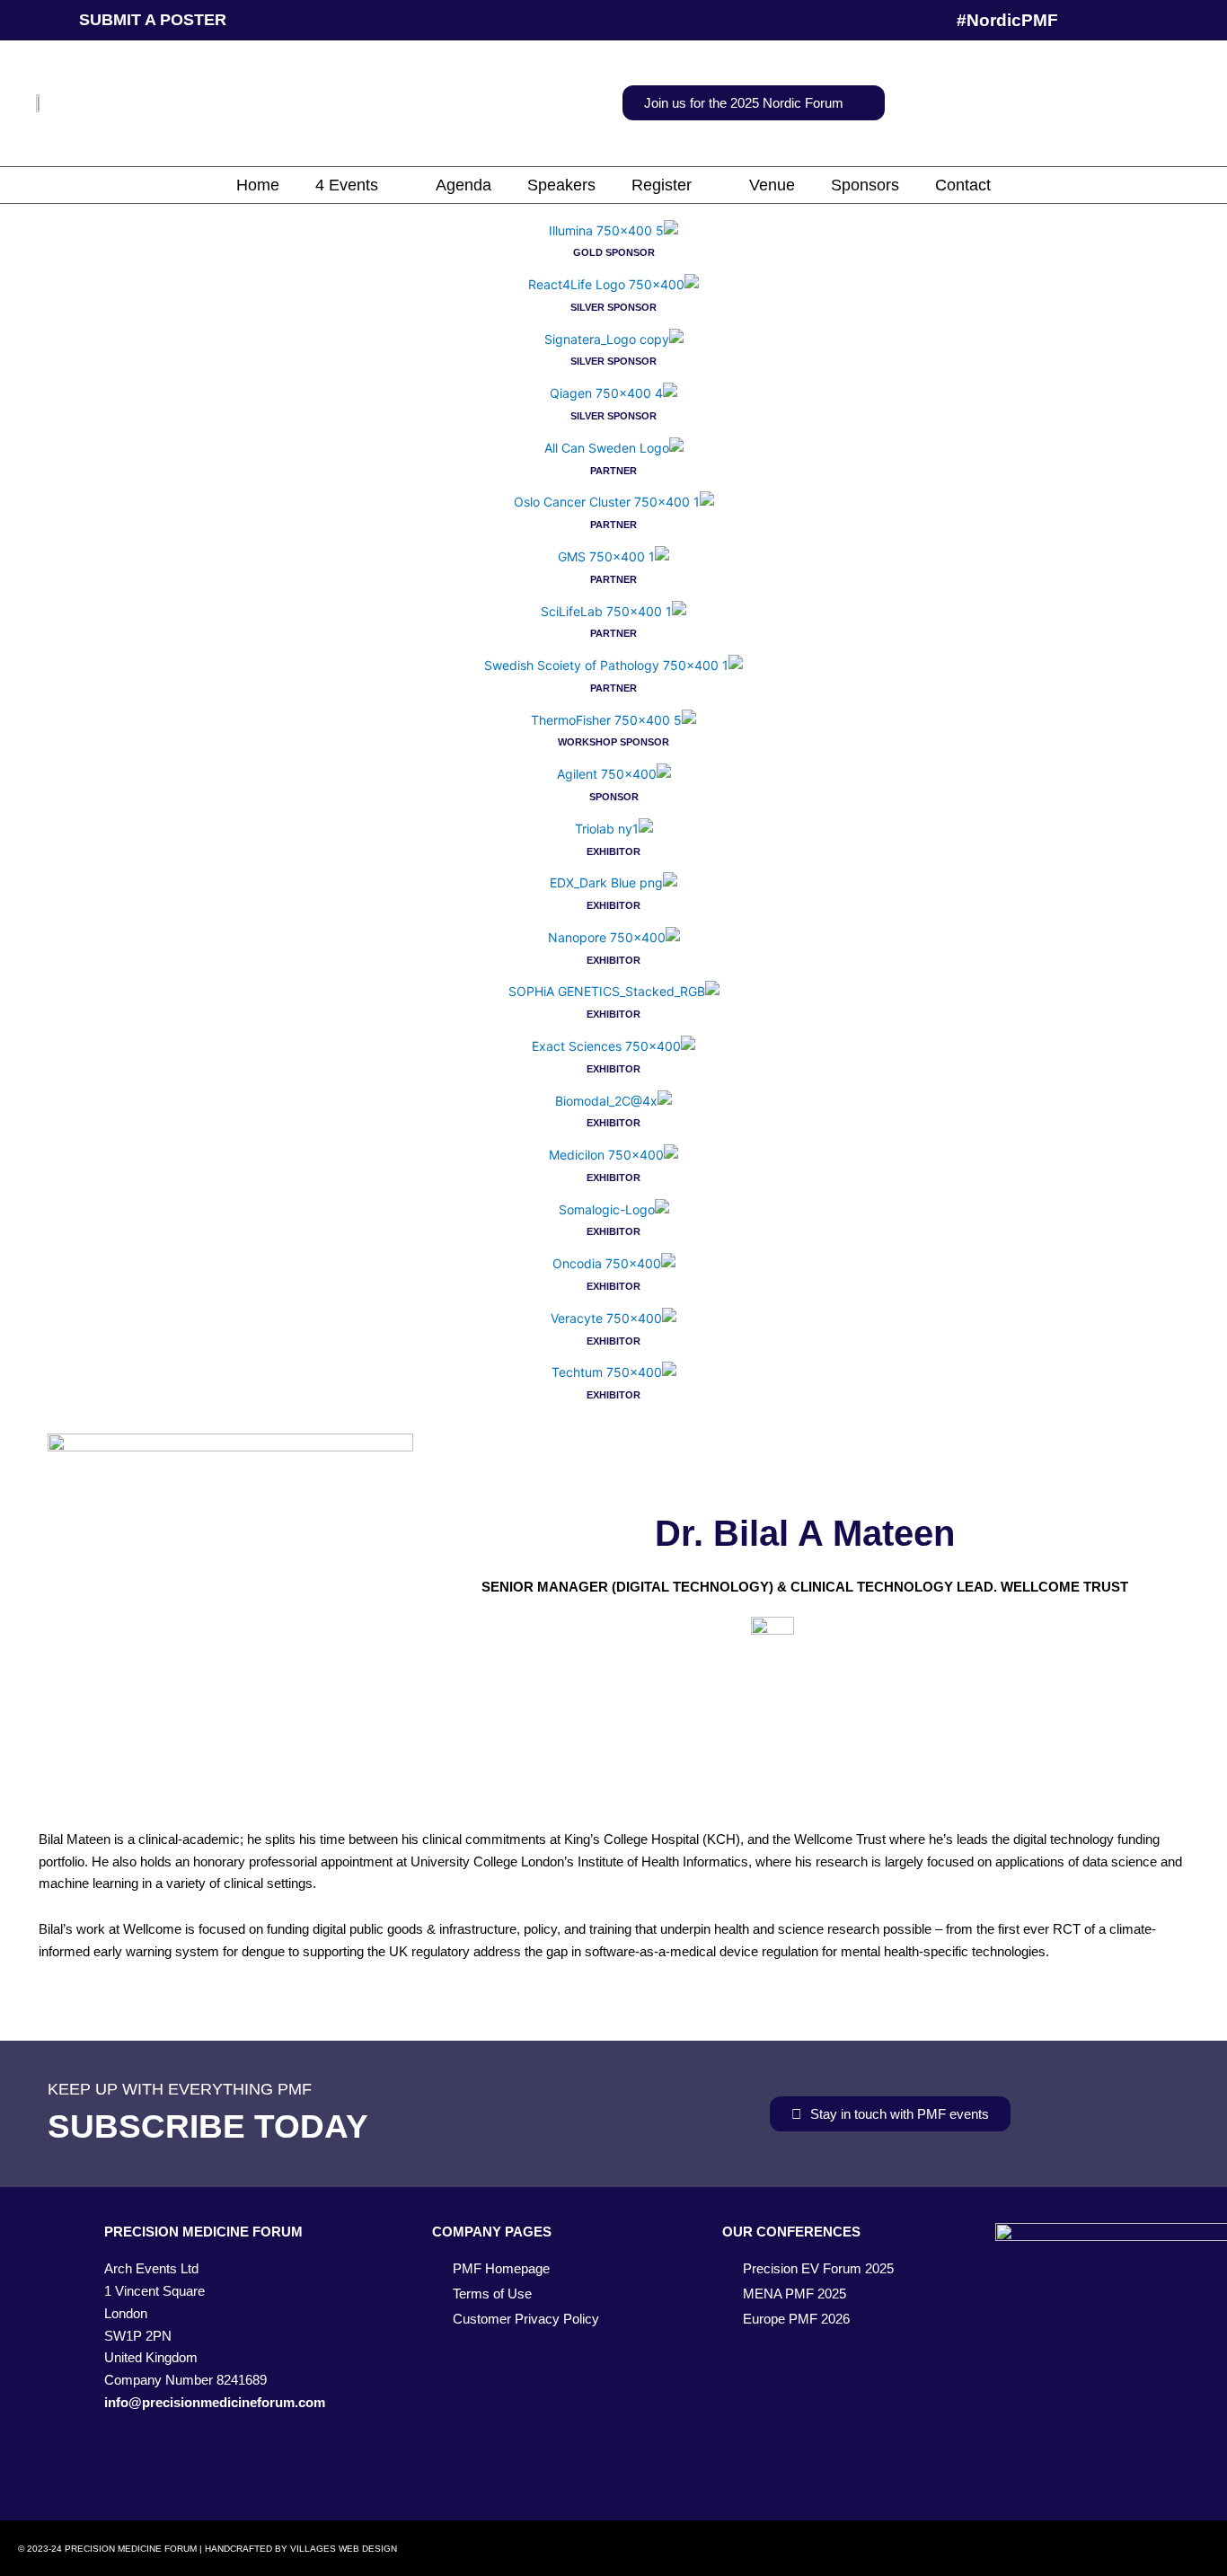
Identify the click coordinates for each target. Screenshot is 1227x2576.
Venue (772, 185)
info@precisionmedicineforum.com (215, 2402)
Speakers (561, 185)
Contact (963, 185)
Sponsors (865, 185)
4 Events (347, 185)
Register (662, 185)
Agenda (463, 185)
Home (258, 185)
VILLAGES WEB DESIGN (344, 2549)
